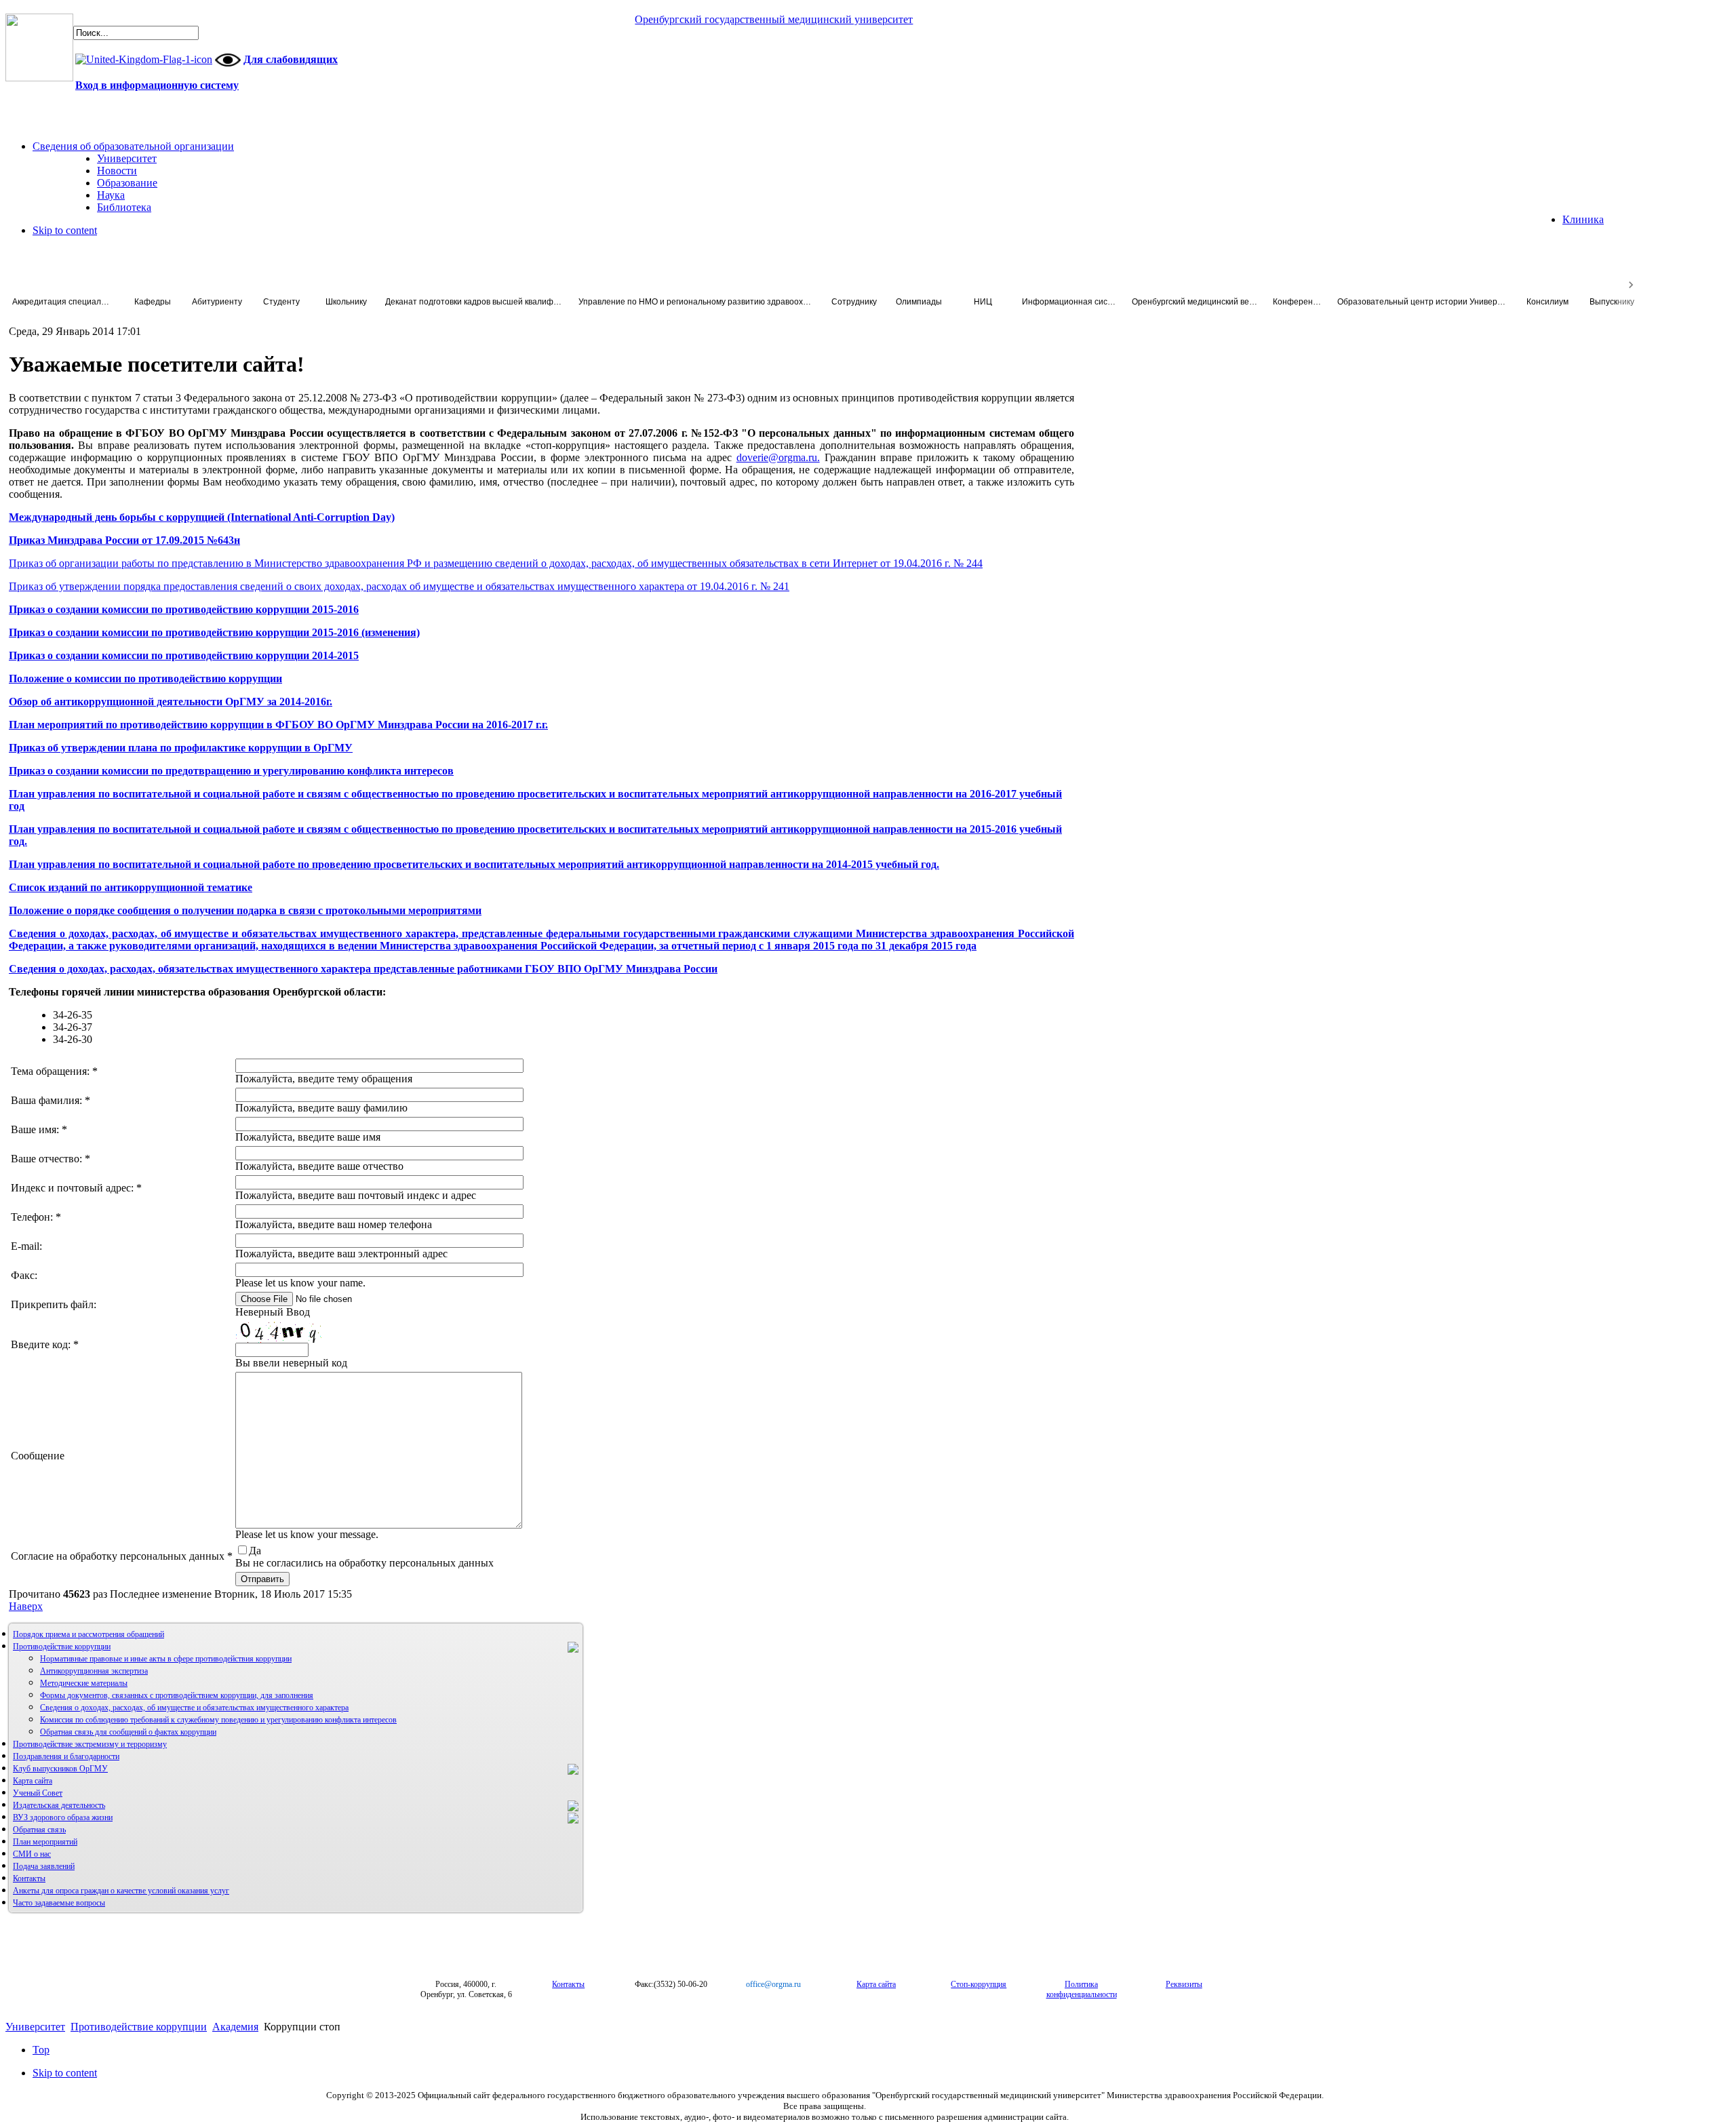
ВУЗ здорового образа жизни (63, 1817)
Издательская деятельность (59, 1805)
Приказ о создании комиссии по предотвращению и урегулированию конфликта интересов (231, 771)
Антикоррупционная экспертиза (94, 1671)
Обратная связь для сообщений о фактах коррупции (128, 1732)
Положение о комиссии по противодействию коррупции (145, 678)
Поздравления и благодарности (66, 1756)
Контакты (29, 1878)
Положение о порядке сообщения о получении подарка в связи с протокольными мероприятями (245, 910)
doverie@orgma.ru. (778, 457)
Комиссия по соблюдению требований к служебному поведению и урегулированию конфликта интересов (218, 1720)
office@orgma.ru (773, 1984)
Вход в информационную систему (157, 85)
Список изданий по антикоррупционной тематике (131, 887)
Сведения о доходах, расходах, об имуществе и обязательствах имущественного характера (194, 1708)
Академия (235, 2027)
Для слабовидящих (291, 59)
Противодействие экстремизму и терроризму (90, 1744)
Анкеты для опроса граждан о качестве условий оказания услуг (121, 1891)
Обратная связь (39, 1830)
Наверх (26, 1606)
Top (41, 2050)
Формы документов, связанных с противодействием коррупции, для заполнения (177, 1695)
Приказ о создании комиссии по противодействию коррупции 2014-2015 (184, 655)
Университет (35, 2027)
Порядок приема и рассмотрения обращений (88, 1634)
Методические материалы (84, 1683)
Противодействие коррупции (62, 1647)
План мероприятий (45, 1842)
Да (255, 1551)
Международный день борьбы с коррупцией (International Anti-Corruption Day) (202, 517)
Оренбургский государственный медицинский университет (774, 19)
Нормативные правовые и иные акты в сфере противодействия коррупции (166, 1659)
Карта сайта (33, 1781)
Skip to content (65, 230)
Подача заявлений (44, 1866)
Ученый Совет (38, 1793)
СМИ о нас (32, 1854)
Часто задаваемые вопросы (59, 1903)
